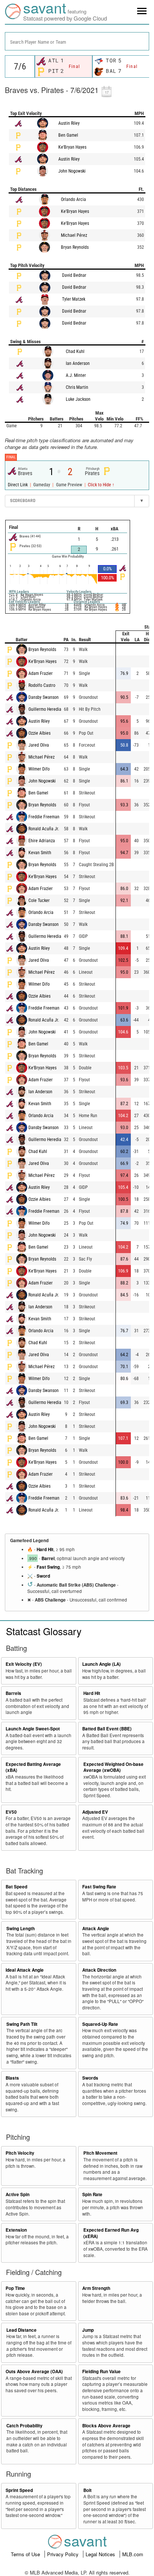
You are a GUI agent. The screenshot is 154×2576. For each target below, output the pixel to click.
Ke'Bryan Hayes (72, 147)
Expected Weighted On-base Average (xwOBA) (113, 1767)
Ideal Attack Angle (25, 1970)
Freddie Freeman (44, 817)
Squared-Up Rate (100, 2024)
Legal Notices (101, 2554)
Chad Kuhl (75, 351)
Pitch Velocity (20, 2153)
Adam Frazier (41, 673)
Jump (88, 2330)
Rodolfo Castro (42, 685)
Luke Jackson (78, 399)
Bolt (87, 2490)
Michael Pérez (74, 235)
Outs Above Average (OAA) (34, 2372)
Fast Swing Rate (99, 1887)
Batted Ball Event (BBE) (107, 1729)
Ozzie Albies (39, 733)
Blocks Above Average (106, 2426)
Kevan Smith (40, 853)
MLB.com (133, 2554)
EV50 (11, 1812)
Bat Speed (16, 1887)
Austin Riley (69, 123)
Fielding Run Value (101, 2372)
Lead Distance (21, 2330)
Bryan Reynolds (75, 247)
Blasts (12, 2078)
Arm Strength (96, 2288)
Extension (16, 2230)
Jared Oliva (39, 745)
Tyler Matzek (74, 299)
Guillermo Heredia (45, 709)
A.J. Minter (76, 375)
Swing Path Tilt (22, 2024)
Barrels (13, 1693)
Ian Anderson (78, 363)
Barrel (48, 1558)
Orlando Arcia (73, 199)
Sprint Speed (19, 2490)
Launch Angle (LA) (101, 1664)
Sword (43, 1576)
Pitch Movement (100, 2153)
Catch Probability (24, 2426)
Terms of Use (26, 2554)
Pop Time (15, 2288)
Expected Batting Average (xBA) (33, 1767)
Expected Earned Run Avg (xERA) (111, 2233)
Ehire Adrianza (42, 841)
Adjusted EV (95, 1812)
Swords (90, 2078)
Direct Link (18, 485)
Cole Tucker (39, 900)
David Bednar (74, 275)
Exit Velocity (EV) (24, 1664)
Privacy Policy (64, 2554)
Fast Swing (48, 1567)
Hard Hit (45, 1549)
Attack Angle (96, 1929)
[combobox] (77, 41)
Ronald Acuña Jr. (44, 829)
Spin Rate (92, 2194)
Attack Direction (99, 1970)
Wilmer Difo (39, 769)
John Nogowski (72, 171)
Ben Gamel (68, 135)
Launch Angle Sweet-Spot (33, 1729)
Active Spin (18, 2194)
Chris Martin (77, 387)
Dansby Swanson (44, 697)
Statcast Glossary (44, 1631)
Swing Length (21, 1929)
